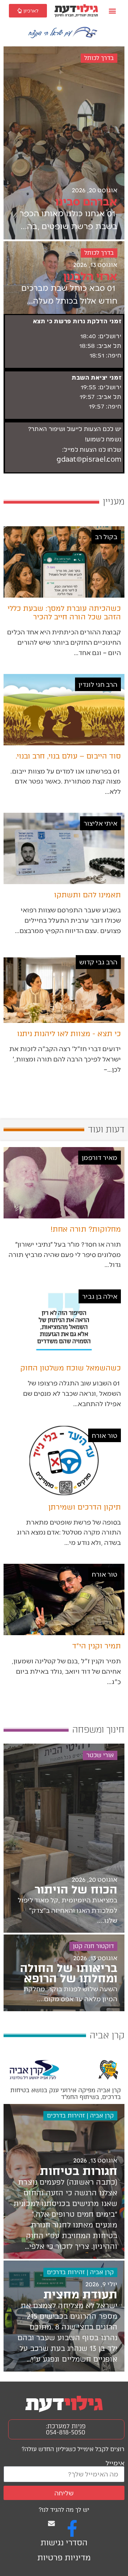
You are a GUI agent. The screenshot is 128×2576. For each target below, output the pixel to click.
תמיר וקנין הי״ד (97, 1646)
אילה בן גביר (100, 1296)
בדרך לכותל (99, 58)
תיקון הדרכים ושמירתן (85, 1507)
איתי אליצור (100, 823)
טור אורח (105, 1435)
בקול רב (106, 536)
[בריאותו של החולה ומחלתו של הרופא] (64, 1973)
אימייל (115, 2463)
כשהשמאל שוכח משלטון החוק (71, 1368)
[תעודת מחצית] (64, 2316)
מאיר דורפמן (100, 1157)
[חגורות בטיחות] (64, 2181)
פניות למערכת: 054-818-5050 (66, 2429)
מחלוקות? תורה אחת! (86, 1229)
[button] (113, 11)
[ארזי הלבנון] (64, 278)
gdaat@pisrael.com (89, 460)
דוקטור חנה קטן (93, 1946)
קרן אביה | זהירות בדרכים (80, 2116)
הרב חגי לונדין (98, 684)
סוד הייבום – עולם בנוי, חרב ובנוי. (68, 756)
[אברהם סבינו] (64, 143)
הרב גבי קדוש (98, 962)
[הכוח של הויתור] (64, 1838)
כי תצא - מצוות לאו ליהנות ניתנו (69, 1034)
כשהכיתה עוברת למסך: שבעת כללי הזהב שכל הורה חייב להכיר (64, 613)
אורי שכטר (100, 1755)
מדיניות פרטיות (64, 2558)
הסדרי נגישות (64, 2543)
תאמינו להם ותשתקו (87, 895)
